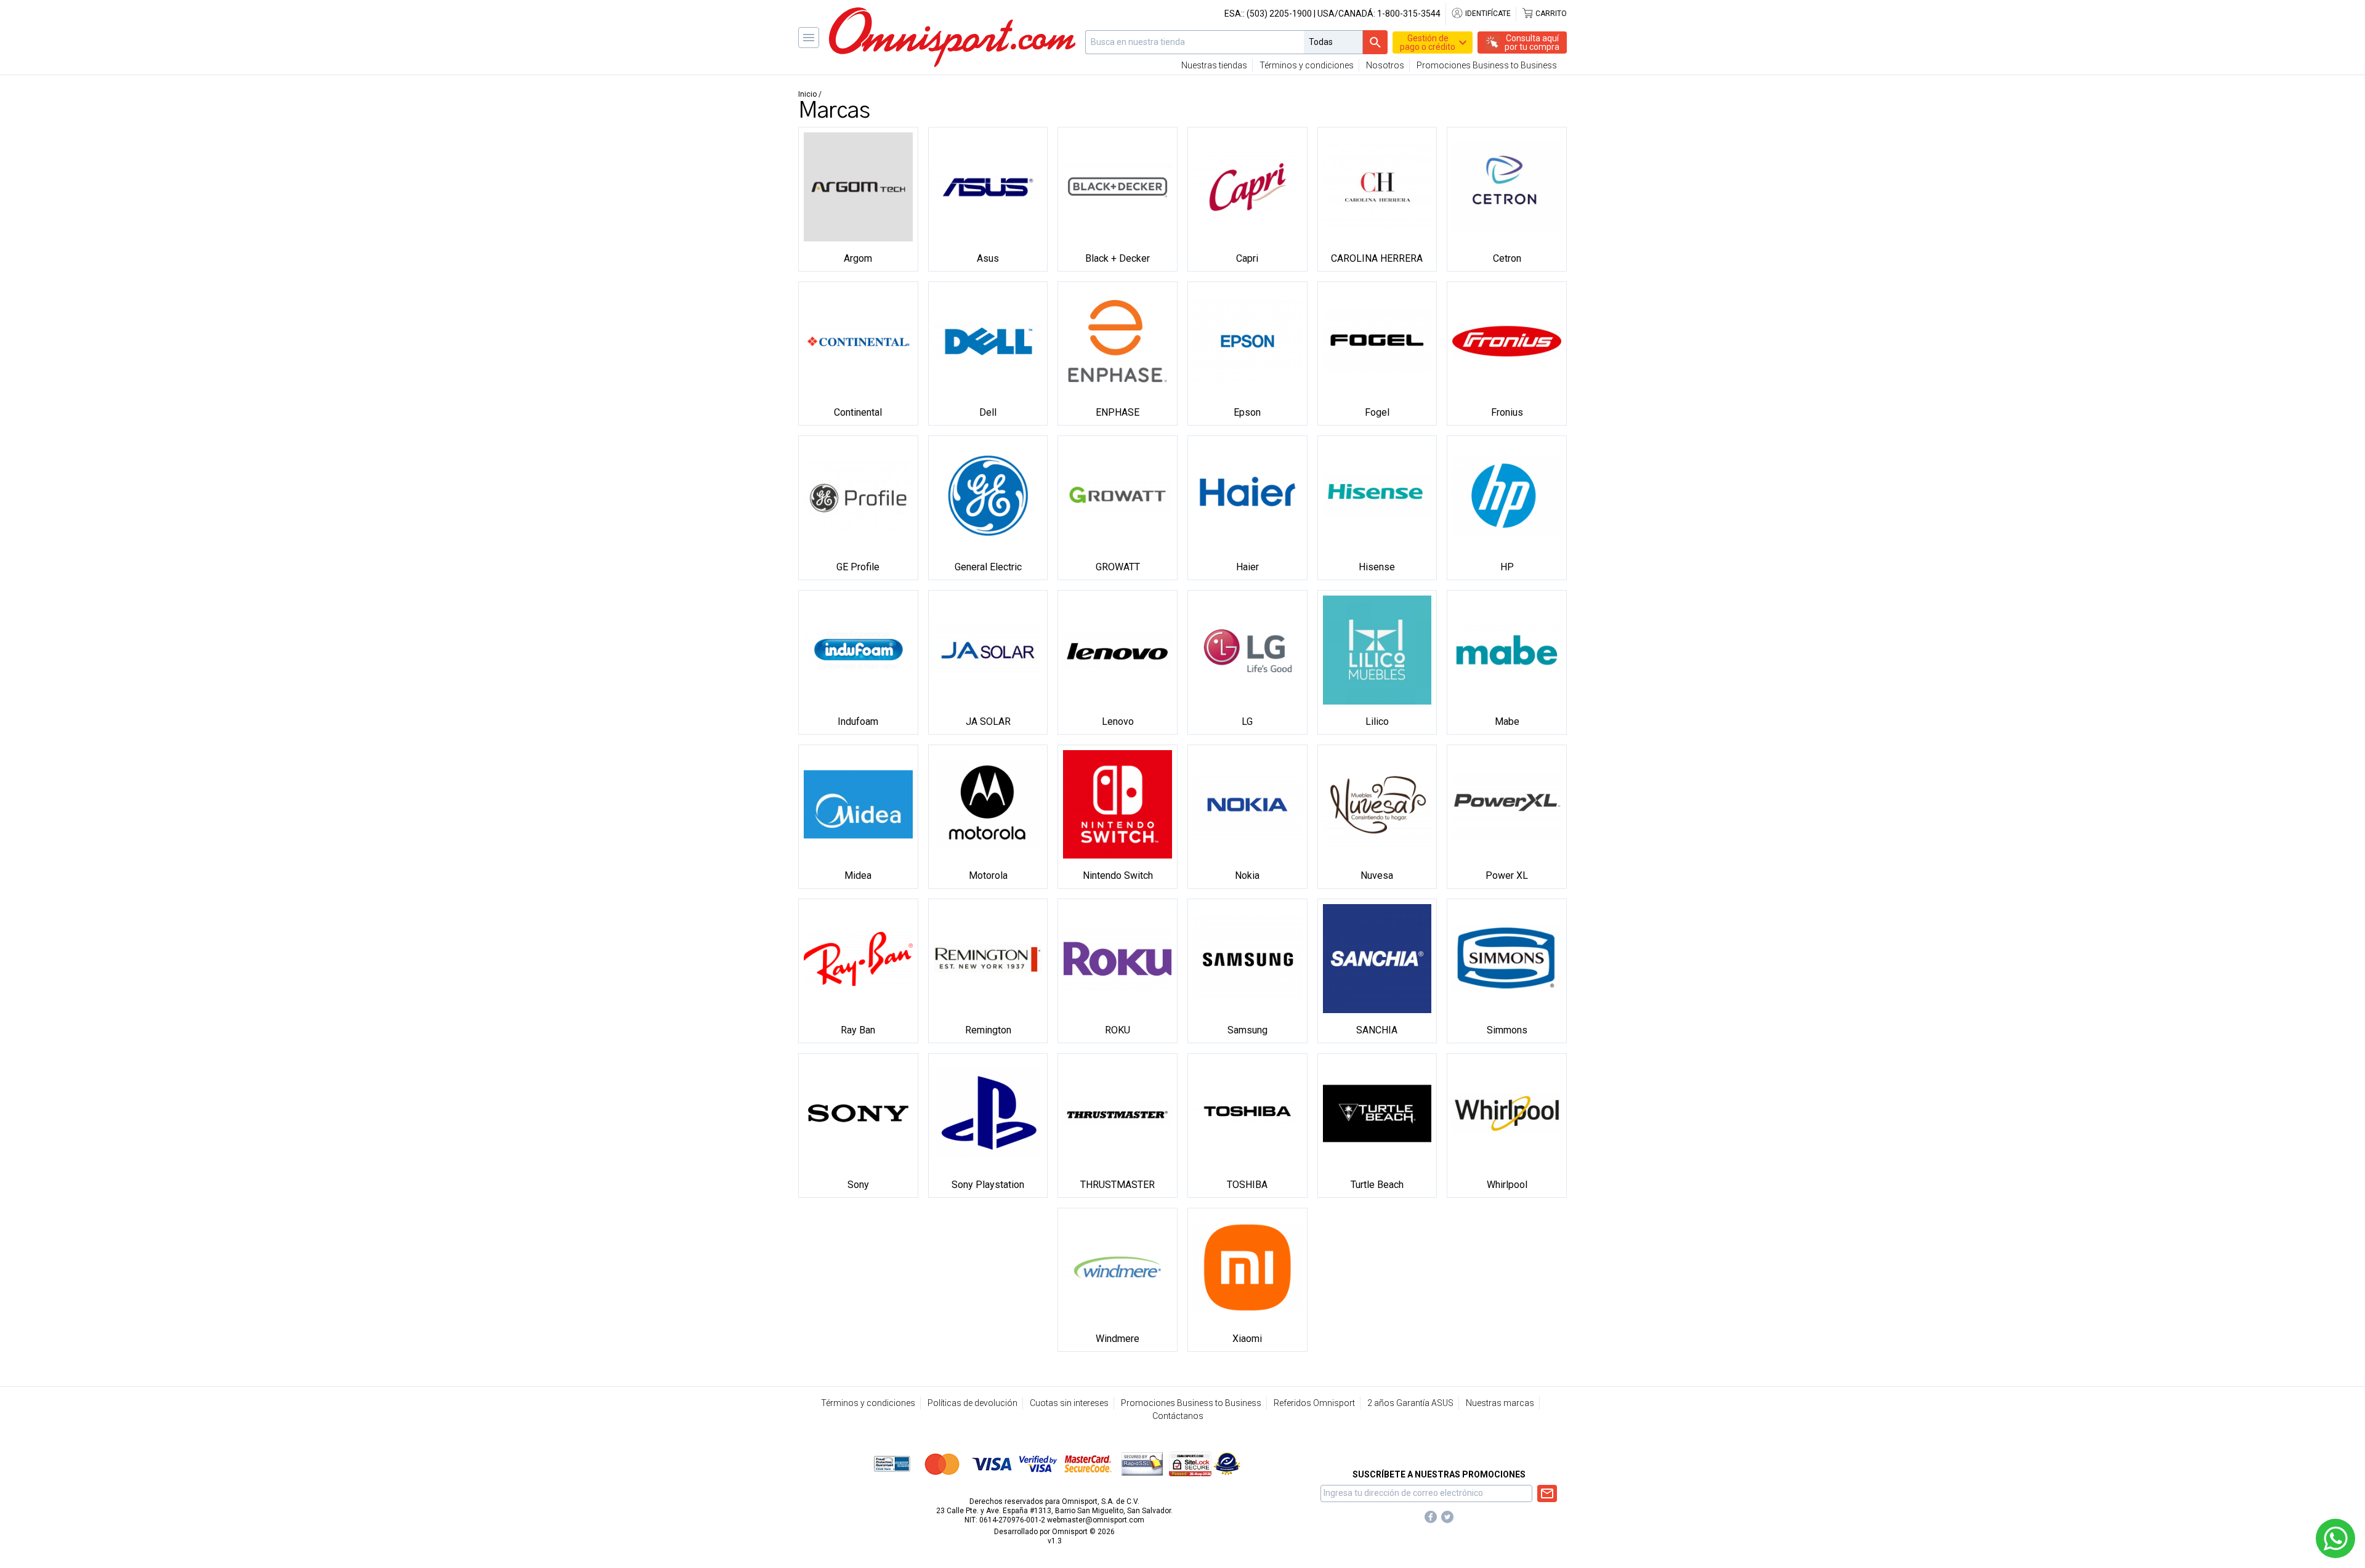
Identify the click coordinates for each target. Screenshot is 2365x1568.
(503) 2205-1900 (1279, 14)
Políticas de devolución (972, 1403)
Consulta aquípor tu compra (1532, 42)
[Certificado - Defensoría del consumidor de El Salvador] (1227, 1463)
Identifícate (1487, 14)
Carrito (1550, 14)
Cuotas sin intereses (1069, 1403)
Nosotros (1385, 65)
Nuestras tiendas (1214, 65)
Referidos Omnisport (1314, 1403)
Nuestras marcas (1500, 1403)
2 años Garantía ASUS (1410, 1403)
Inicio (807, 94)
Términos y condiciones (1307, 65)
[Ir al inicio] (952, 37)
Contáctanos (1178, 1416)
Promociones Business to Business (1487, 65)
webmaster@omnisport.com (1096, 1520)
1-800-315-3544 (1409, 14)
